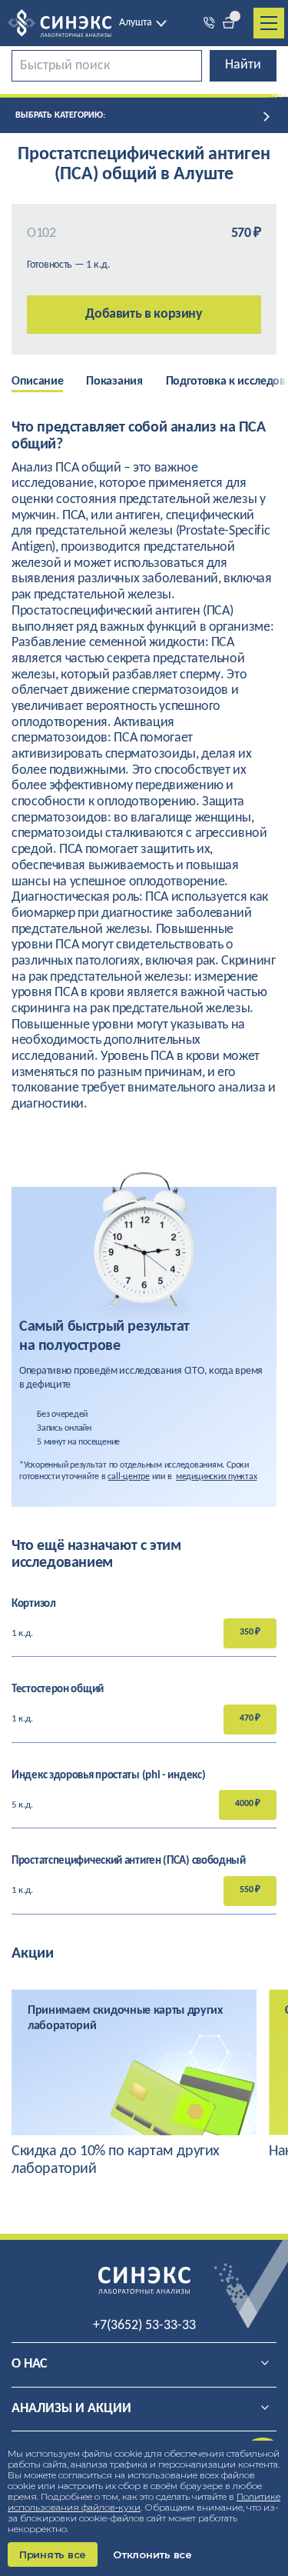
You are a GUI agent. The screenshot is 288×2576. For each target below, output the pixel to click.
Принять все (53, 2554)
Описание (37, 382)
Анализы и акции (71, 2409)
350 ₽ (250, 1632)
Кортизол (34, 1604)
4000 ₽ (248, 1804)
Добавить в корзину (144, 314)
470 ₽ (250, 1718)
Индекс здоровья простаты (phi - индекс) (108, 1776)
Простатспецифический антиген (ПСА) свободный (129, 1861)
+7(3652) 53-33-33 (144, 2326)
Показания (114, 382)
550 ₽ (250, 1890)
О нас (30, 2364)
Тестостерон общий (58, 1690)
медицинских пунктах (216, 1477)
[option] (49, 383)
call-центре (128, 1477)
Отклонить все (152, 2554)
